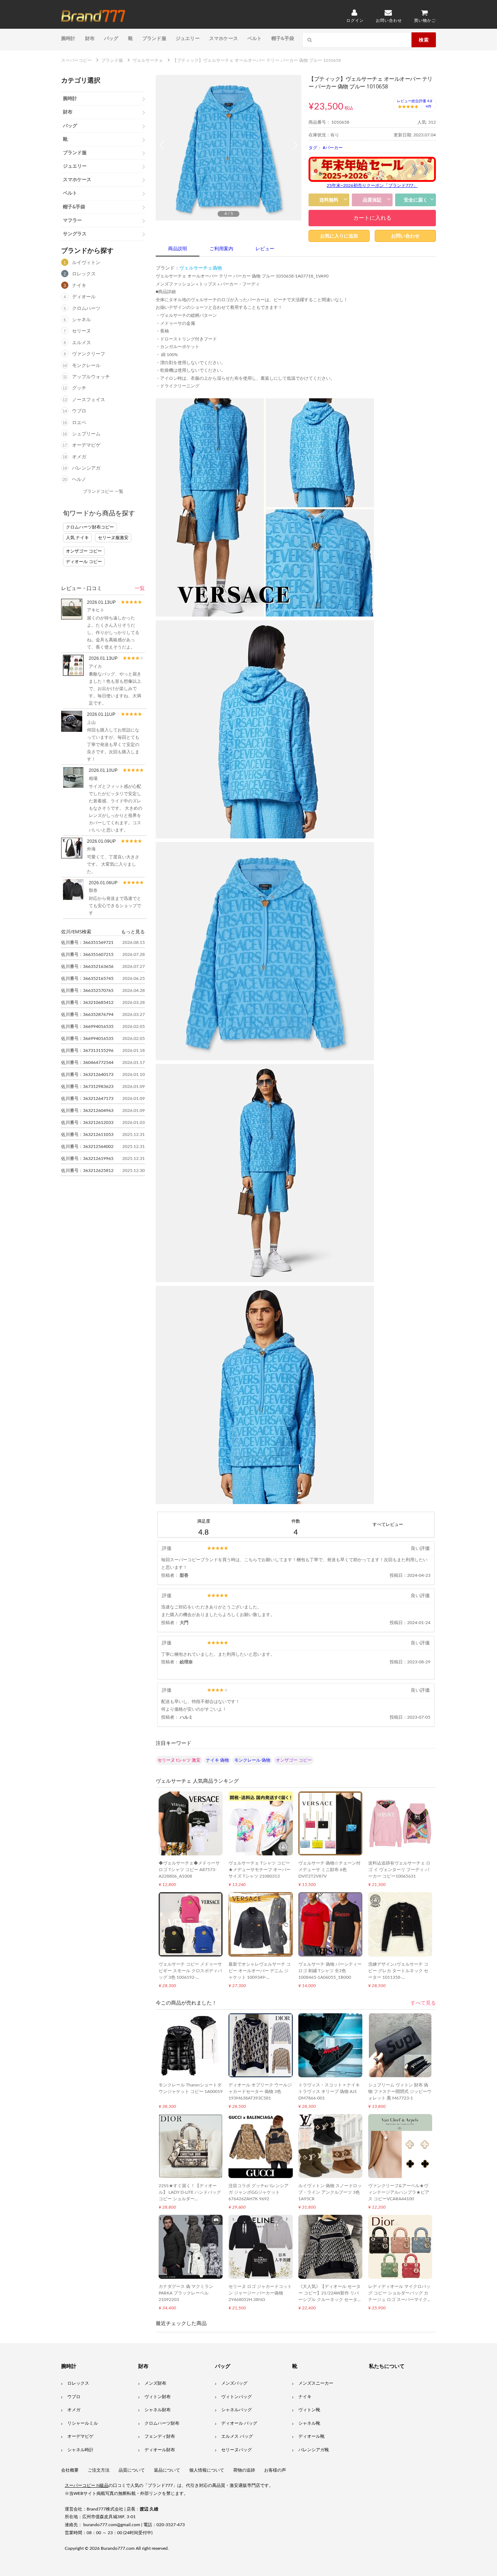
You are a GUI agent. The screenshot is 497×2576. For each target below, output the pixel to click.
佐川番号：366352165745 (87, 978)
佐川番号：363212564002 (87, 1147)
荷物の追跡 (244, 2470)
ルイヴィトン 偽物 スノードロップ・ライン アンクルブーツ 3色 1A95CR (330, 2192)
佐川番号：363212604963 (87, 1110)
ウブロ (79, 411)
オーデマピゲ (86, 445)
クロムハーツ (86, 309)
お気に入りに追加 (339, 236)
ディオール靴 (311, 2436)
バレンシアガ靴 (314, 2450)
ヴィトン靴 (309, 2410)
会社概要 (70, 2470)
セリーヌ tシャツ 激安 (179, 1760)
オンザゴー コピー (84, 551)
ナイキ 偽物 (217, 1760)
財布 (90, 38)
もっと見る (133, 932)
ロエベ (79, 423)
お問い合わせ (405, 236)
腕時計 (68, 38)
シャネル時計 (80, 2450)
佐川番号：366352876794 (87, 1014)
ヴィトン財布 (158, 2397)
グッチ (79, 388)
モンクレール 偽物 (252, 1760)
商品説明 (178, 249)
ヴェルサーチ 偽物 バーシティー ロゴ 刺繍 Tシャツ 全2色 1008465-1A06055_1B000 (330, 1971)
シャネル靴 (309, 2423)
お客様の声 (275, 2470)
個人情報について (207, 2470)
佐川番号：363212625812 (87, 1171)
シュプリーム (86, 434)
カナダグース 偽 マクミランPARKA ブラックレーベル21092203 (186, 2293)
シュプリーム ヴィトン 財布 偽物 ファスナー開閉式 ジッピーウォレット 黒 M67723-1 (400, 2091)
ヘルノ (79, 480)
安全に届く (416, 200)
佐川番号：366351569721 (87, 942)
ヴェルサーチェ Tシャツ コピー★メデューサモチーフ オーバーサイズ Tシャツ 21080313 (260, 1870)
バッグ (111, 38)
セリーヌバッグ (236, 2450)
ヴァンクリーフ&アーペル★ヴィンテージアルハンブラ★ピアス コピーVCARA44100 (399, 2192)
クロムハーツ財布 (162, 2423)
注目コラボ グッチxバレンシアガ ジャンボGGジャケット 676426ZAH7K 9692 (259, 2192)
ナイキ (79, 286)
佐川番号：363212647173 (87, 1098)
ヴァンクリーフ (89, 354)
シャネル (81, 320)
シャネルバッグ (236, 2410)
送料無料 (329, 200)
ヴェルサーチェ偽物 (201, 268)
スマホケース (224, 38)
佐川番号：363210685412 (87, 1002)
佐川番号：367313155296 (87, 1050)
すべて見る (423, 2003)
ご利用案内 (221, 249)
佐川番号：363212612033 (87, 1122)
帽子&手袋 (283, 38)
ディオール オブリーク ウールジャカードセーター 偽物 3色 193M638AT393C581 (260, 2091)
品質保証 (372, 200)
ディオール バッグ (239, 2423)
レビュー (265, 249)
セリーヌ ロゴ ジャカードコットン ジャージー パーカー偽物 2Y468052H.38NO (260, 2293)
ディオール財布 (160, 2450)
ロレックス (84, 274)
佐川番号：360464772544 (87, 1062)
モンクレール (86, 366)
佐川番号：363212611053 (87, 1135)
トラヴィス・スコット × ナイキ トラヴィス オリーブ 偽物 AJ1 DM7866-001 (329, 2091)
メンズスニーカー (316, 2383)
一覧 (140, 589)
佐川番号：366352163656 (87, 966)
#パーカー (333, 148)
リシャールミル (83, 2423)
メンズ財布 (155, 2383)
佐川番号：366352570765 (87, 990)
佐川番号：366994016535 (87, 1026)
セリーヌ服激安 (113, 538)
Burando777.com (118, 2548)
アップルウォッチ (91, 377)
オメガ (79, 457)
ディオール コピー (84, 562)
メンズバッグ (234, 2383)
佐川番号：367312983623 (87, 1086)
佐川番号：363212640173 (87, 1074)
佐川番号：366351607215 (87, 954)
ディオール (84, 297)
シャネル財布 (158, 2410)
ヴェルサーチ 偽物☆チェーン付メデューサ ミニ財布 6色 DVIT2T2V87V (329, 1870)
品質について (132, 2470)
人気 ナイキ (77, 538)
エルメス (81, 343)
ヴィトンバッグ (236, 2397)
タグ (313, 148)
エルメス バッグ (237, 2436)
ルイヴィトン (86, 263)
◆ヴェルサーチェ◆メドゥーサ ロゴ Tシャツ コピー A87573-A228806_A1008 (189, 1870)
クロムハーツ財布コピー (90, 527)
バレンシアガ (86, 468)
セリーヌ (81, 331)
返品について (167, 2470)
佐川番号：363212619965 (87, 1159)
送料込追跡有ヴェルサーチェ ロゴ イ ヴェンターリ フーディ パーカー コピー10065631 (399, 1870)
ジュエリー (188, 38)
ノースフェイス (89, 400)
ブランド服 (154, 38)
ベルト (255, 38)
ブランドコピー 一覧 (103, 491)
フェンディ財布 (160, 2436)
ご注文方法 (99, 2470)
